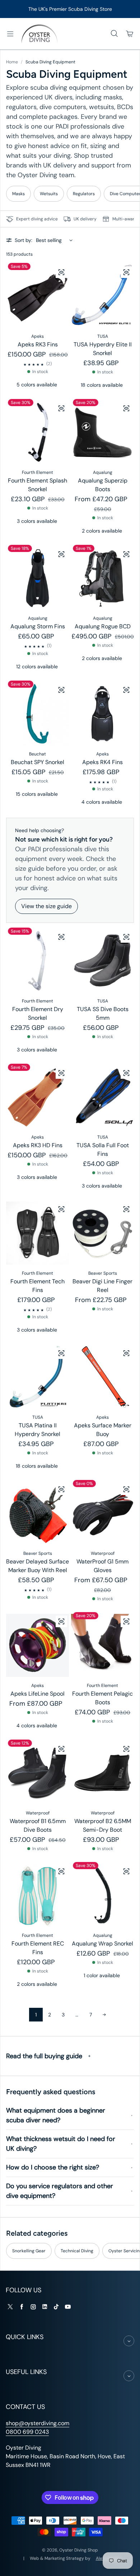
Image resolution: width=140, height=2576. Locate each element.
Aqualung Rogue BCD (103, 626)
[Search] (114, 34)
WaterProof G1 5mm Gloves (102, 1566)
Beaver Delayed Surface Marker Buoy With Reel (38, 1566)
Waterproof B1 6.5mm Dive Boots (38, 1825)
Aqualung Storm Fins (38, 626)
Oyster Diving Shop (79, 2550)
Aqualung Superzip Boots (103, 485)
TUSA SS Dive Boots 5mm (103, 1013)
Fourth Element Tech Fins (38, 1286)
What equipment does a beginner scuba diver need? (56, 2115)
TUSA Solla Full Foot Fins (103, 1150)
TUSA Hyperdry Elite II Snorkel (103, 349)
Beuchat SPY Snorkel (38, 762)
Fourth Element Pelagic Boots (102, 1698)
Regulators (84, 194)
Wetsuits (49, 194)
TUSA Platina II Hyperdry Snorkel (38, 1430)
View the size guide (46, 906)
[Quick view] (61, 272)
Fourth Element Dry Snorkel (38, 1013)
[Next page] (104, 2015)
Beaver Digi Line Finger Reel (102, 1286)
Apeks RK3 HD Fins (38, 1145)
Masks (18, 194)
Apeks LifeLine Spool (38, 1694)
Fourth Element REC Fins (38, 1948)
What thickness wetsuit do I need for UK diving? (61, 2144)
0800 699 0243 (27, 2432)
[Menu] (10, 34)
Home (12, 62)
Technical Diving (77, 2251)
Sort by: (24, 240)
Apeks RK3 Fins (38, 344)
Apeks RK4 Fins (102, 762)
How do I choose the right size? (53, 2167)
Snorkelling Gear (29, 2251)
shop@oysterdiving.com (38, 2423)
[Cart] (130, 34)
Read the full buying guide (44, 2056)
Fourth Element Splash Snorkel (38, 485)
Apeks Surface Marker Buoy (103, 1430)
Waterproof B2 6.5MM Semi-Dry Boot (103, 1825)
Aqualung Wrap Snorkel (102, 1944)
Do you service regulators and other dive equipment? (60, 2191)
